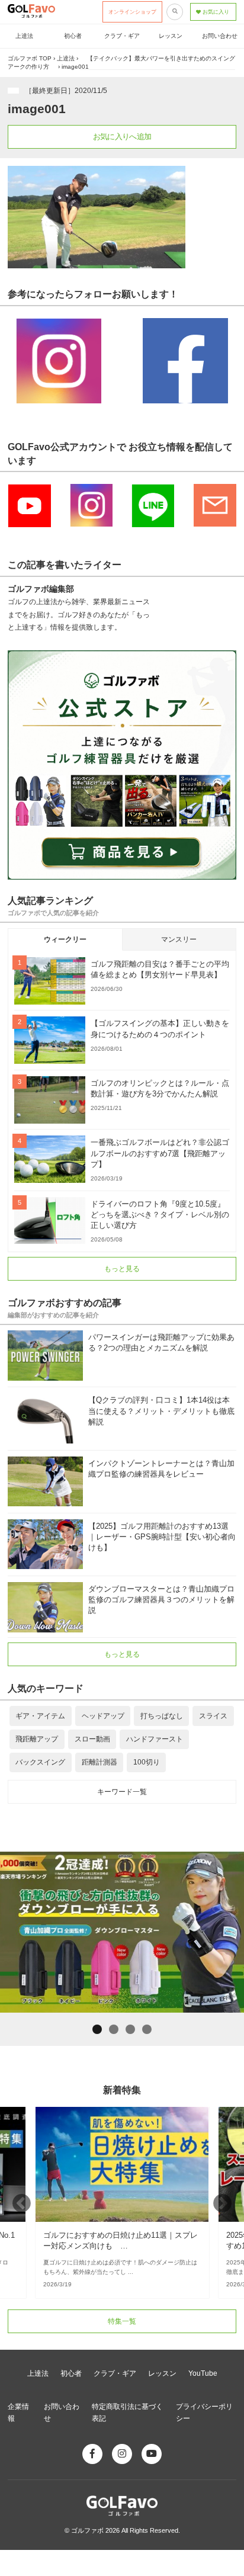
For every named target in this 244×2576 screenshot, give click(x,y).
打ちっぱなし (162, 1716)
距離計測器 (99, 1762)
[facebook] (92, 2454)
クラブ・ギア (122, 36)
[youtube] (152, 2454)
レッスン (171, 36)
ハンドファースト (155, 1739)
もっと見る (122, 1269)
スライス (213, 1716)
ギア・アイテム (40, 1716)
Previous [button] (22, 2203)
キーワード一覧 (122, 1792)
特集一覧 (122, 2321)
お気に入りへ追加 (122, 137)
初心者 (73, 36)
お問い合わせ (220, 36)
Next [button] (222, 2203)
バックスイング (40, 1762)
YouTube (203, 2373)
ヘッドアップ (103, 1716)
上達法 (24, 36)
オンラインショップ (132, 12)
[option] (122, 2203)
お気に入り (216, 12)
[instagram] (122, 2454)
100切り (147, 1762)
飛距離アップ (37, 1739)
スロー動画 (92, 1739)
